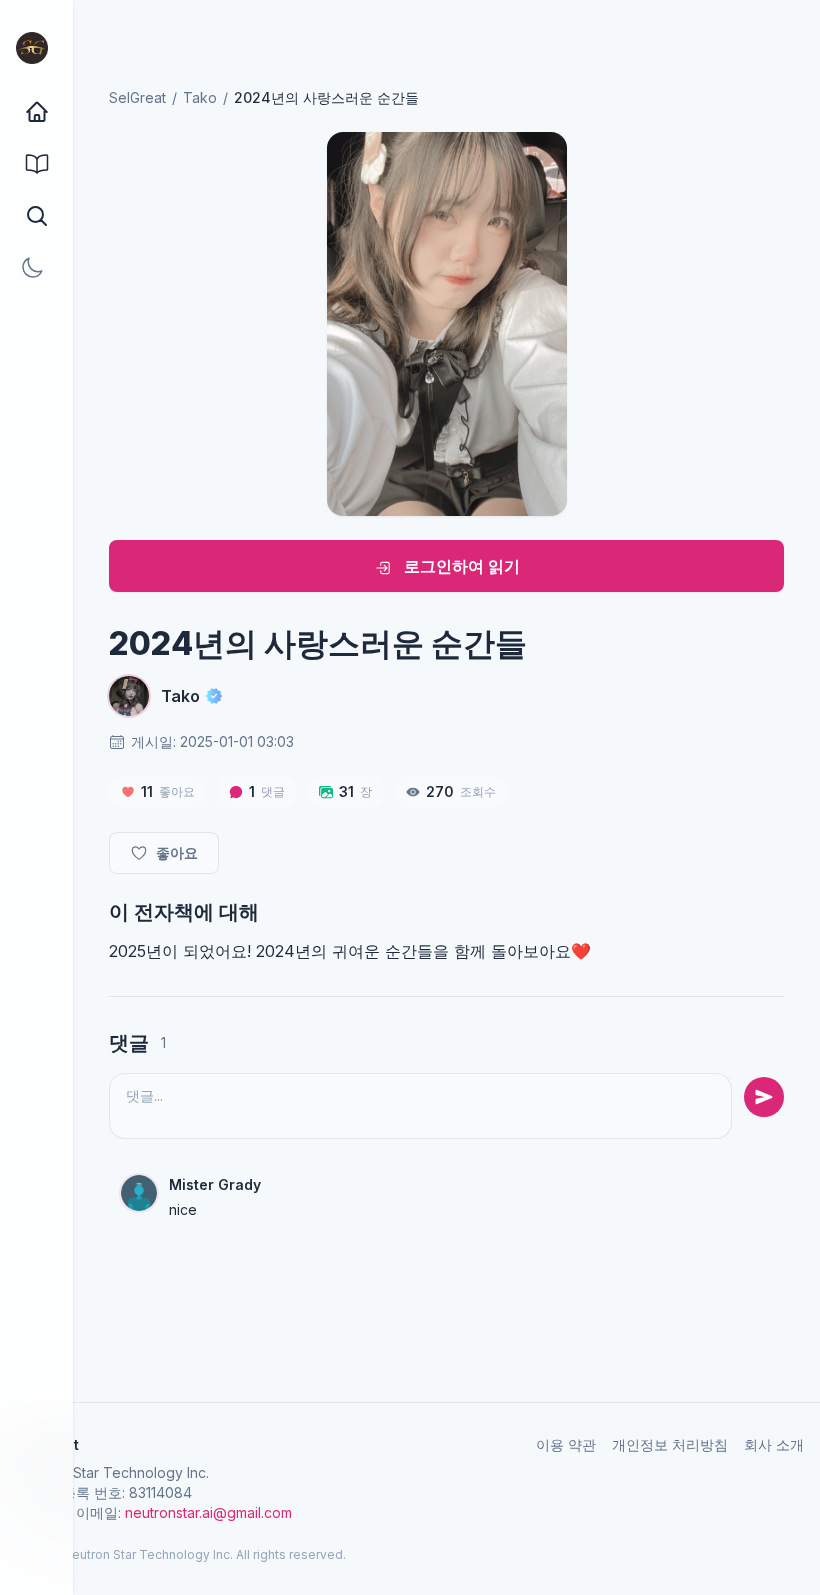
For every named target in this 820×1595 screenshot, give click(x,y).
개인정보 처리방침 (670, 1444)
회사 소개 (774, 1444)
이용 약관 (566, 1444)
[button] (36, 216)
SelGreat (137, 97)
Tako (200, 97)
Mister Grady (215, 1184)
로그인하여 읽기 (460, 566)
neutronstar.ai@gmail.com (208, 1512)
